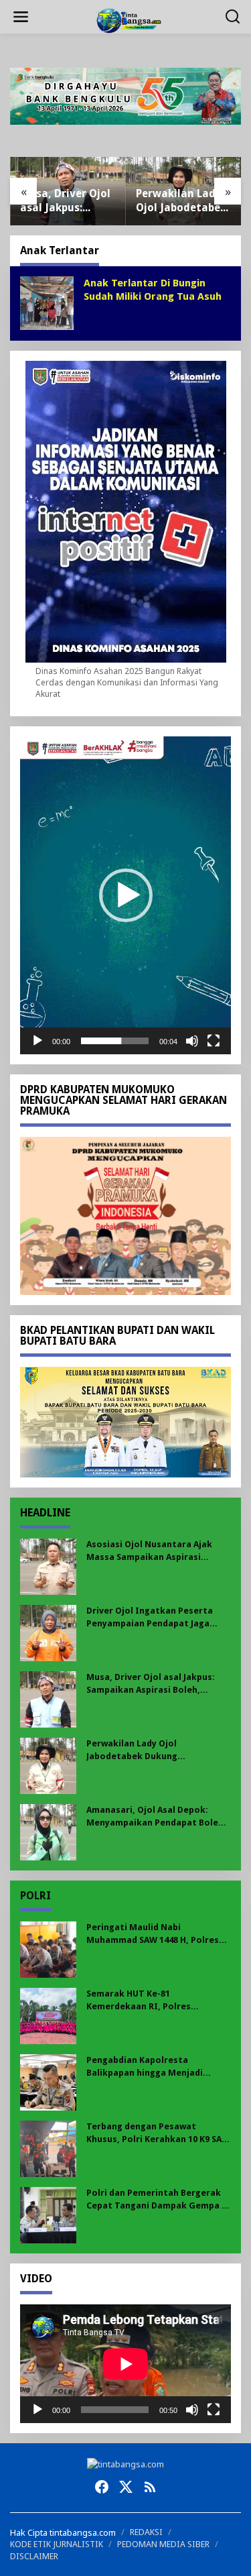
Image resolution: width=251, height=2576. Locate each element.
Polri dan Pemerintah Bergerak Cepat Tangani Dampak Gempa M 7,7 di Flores (158, 2199)
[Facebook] (102, 2487)
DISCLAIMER (34, 2556)
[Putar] (37, 1041)
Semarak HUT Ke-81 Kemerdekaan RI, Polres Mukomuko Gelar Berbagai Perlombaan (145, 2000)
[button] (126, 895)
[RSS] (150, 2487)
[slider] (115, 1041)
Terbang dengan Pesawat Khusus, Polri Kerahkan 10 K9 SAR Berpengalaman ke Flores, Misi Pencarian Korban (157, 2133)
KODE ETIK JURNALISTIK (57, 2544)
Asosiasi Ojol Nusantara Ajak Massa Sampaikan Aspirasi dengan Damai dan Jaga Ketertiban (149, 1551)
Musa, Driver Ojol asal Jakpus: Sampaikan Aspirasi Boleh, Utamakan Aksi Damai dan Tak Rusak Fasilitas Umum (65, 201)
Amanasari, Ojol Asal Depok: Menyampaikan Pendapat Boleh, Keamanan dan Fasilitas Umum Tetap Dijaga (156, 1816)
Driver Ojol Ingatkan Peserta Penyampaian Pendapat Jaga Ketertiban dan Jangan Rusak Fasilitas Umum (150, 1617)
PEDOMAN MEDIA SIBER (163, 2544)
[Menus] (21, 17)
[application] (125, 895)
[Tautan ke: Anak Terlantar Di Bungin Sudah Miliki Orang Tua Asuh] (47, 302)
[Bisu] (192, 1041)
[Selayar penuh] (214, 1041)
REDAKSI (146, 2532)
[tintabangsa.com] (128, 19)
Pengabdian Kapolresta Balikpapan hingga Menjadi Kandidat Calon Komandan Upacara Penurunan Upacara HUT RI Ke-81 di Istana (158, 2067)
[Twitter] (126, 2487)
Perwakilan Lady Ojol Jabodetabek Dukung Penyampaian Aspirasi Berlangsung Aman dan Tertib (181, 201)
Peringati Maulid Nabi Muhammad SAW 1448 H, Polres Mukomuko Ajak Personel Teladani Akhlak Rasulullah (153, 1934)
